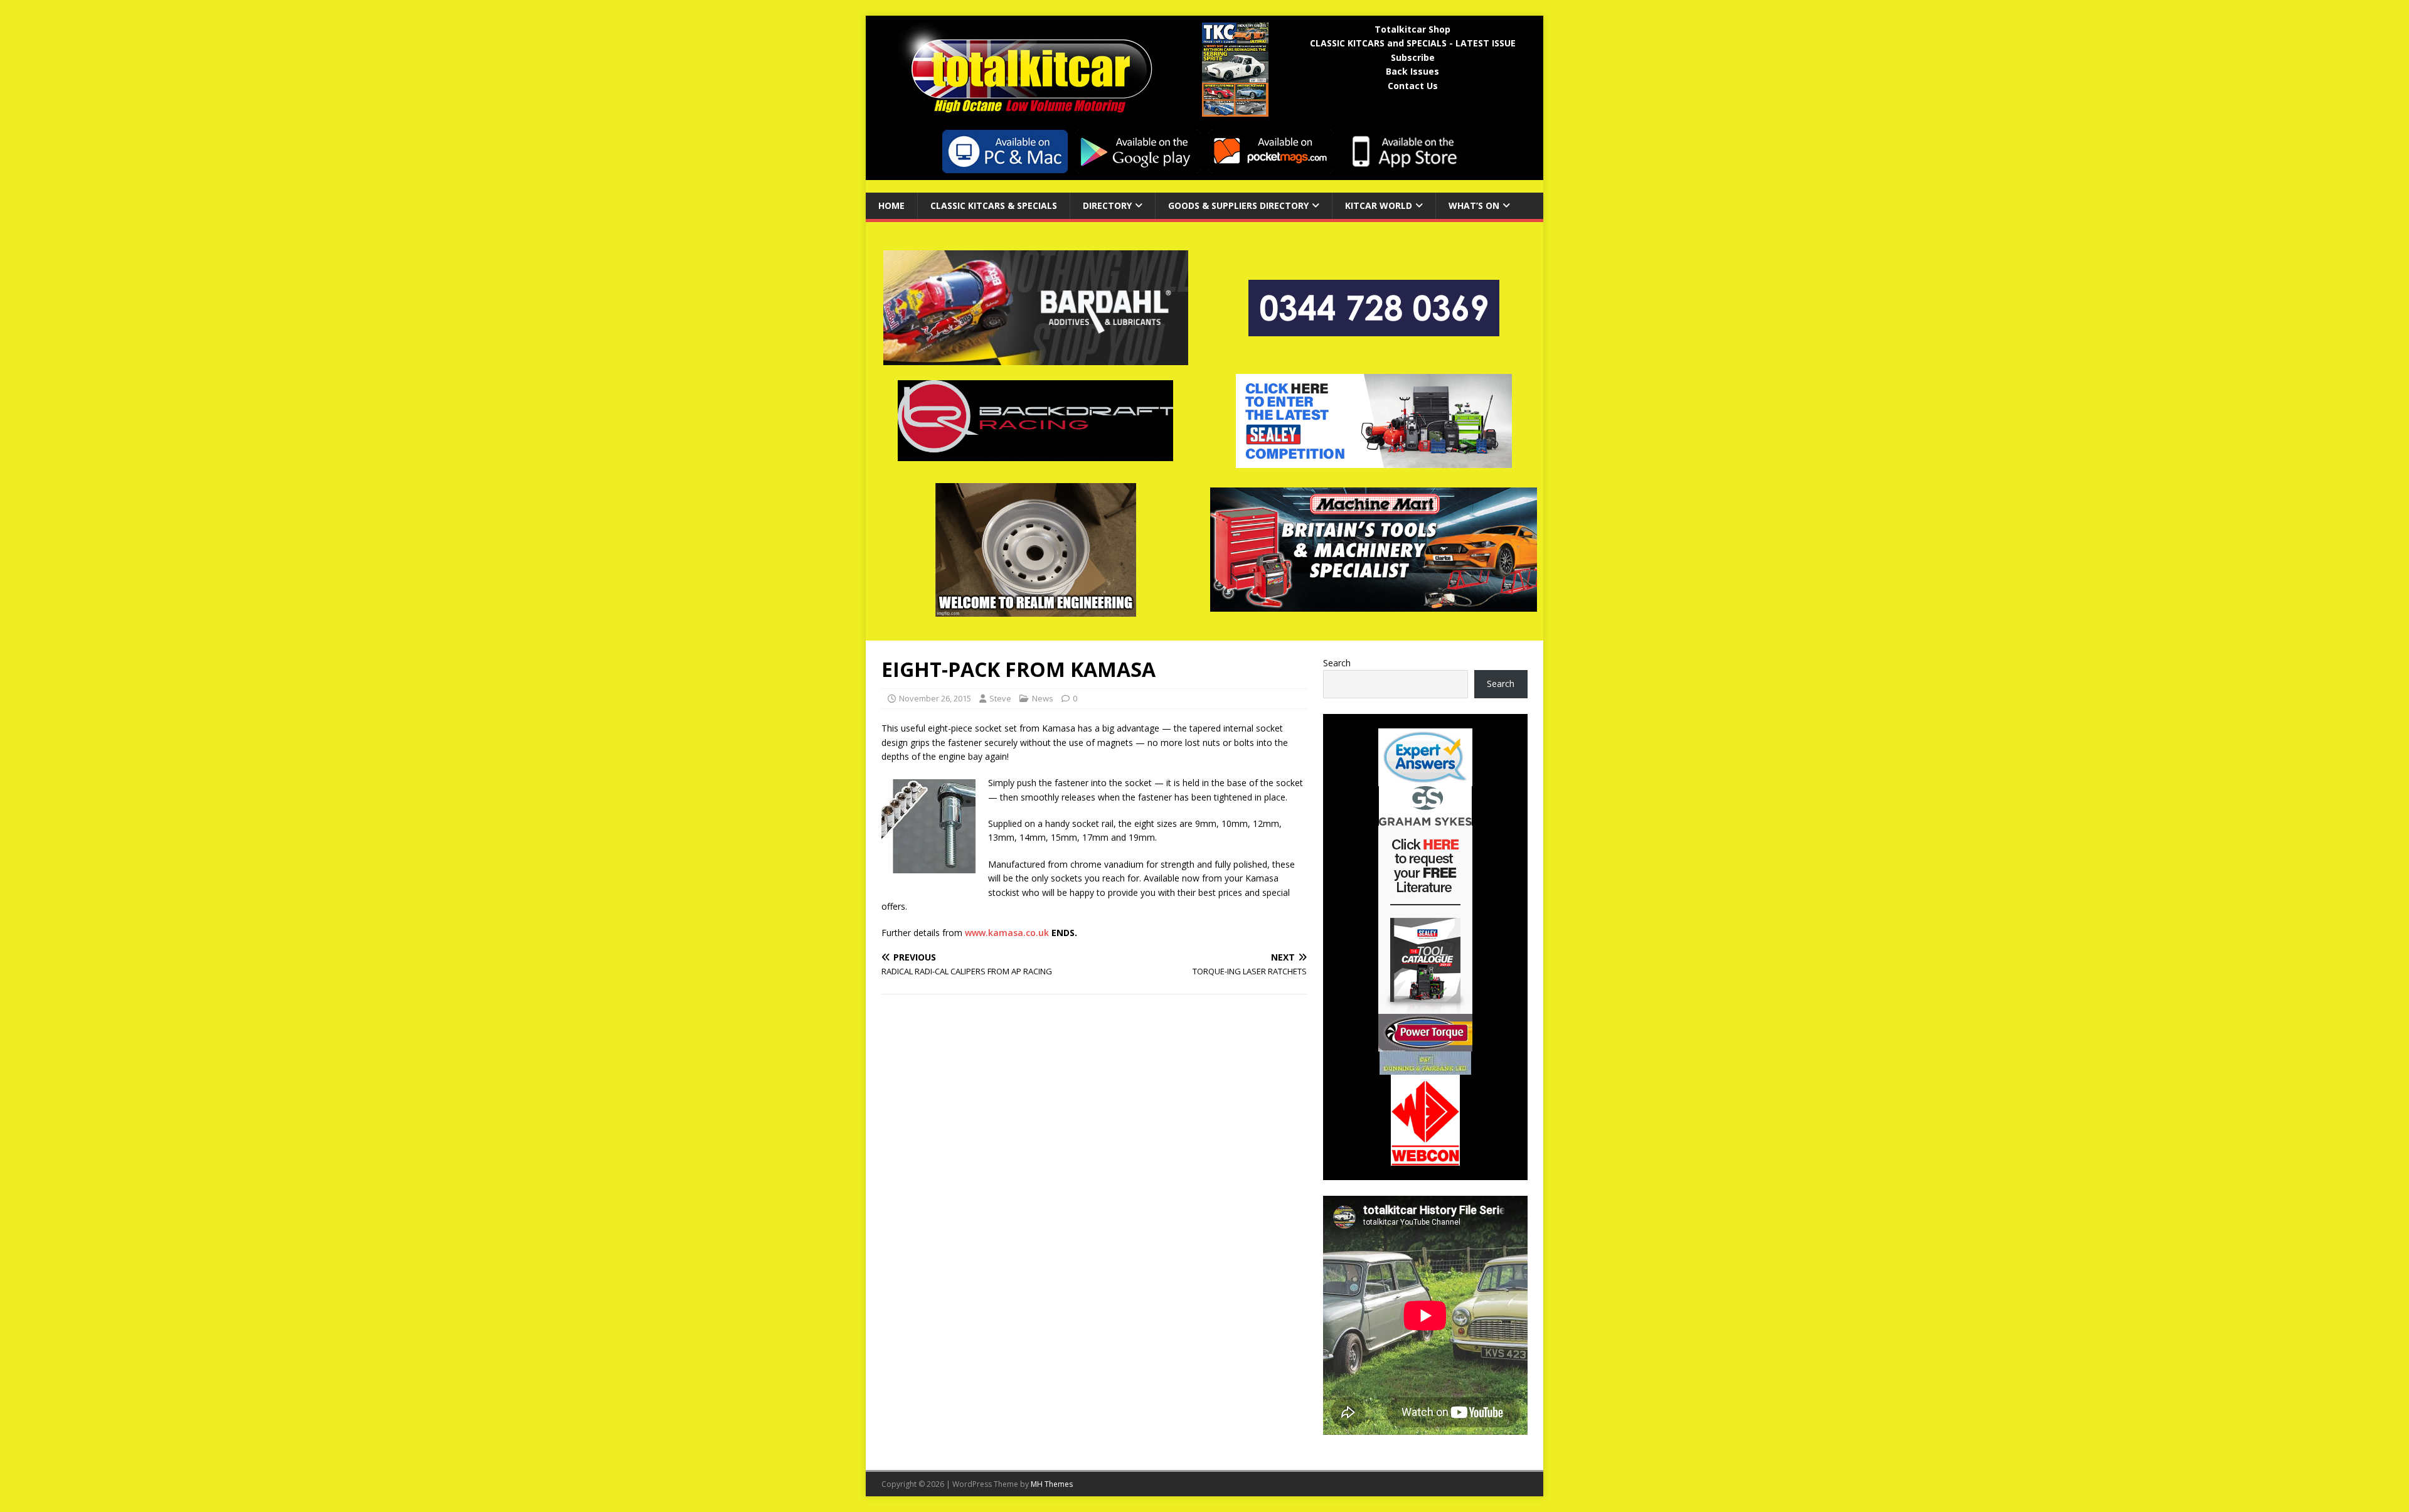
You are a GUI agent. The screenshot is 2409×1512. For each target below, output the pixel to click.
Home (891, 205)
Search (1337, 663)
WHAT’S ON (1474, 205)
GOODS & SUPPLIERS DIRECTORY (1238, 205)
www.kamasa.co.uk (1007, 933)
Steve (1000, 698)
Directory (1107, 205)
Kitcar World (1379, 205)
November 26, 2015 (935, 698)
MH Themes (1052, 1484)
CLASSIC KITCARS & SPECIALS (994, 205)
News (1043, 698)
